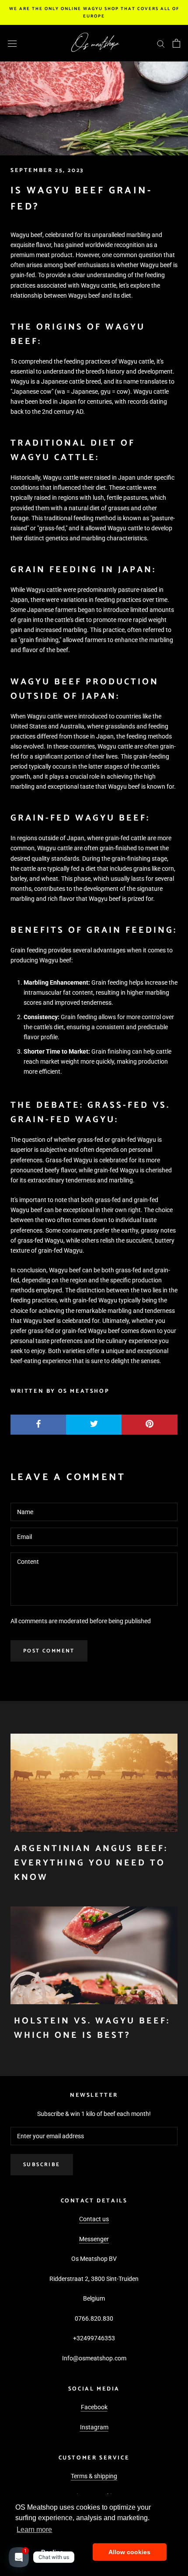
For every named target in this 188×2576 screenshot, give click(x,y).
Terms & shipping (94, 2476)
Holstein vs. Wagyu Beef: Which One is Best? (92, 2028)
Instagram (94, 2427)
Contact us (94, 2219)
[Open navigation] (12, 43)
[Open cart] (176, 43)
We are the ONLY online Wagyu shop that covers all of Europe (94, 12)
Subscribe (42, 2165)
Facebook (94, 2407)
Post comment (49, 1651)
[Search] (161, 43)
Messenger (94, 2239)
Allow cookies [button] (129, 2552)
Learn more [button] (34, 2530)
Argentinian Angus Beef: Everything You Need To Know (91, 1863)
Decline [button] (52, 2552)
